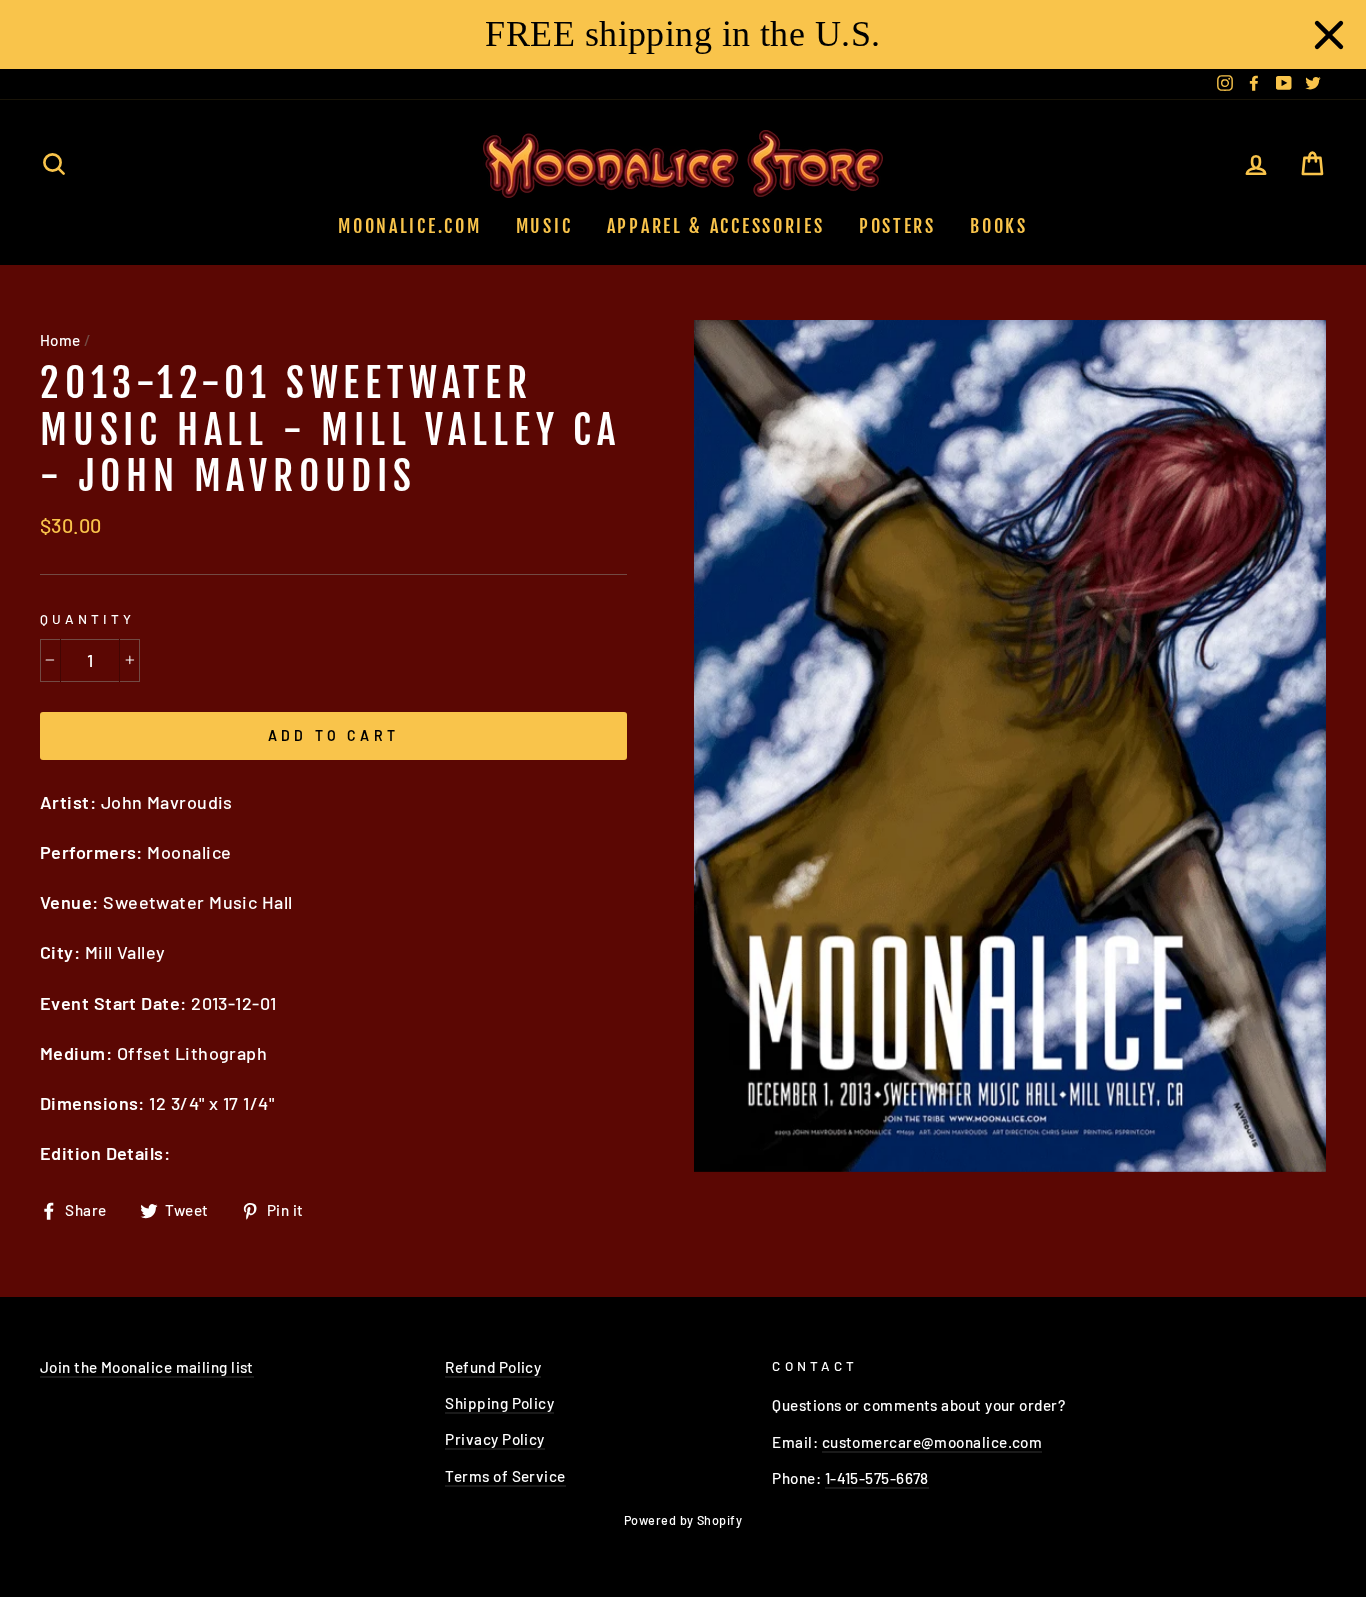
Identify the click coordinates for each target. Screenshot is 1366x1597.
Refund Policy (493, 1367)
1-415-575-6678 (877, 1478)
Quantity (87, 618)
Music (544, 226)
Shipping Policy (499, 1403)
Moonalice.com (409, 226)
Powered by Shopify (683, 1520)
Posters (897, 226)
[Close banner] (1329, 35)
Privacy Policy (494, 1439)
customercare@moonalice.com (932, 1442)
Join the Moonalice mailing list (147, 1367)
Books (999, 226)
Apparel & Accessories (716, 226)
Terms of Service (505, 1476)
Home (60, 340)
